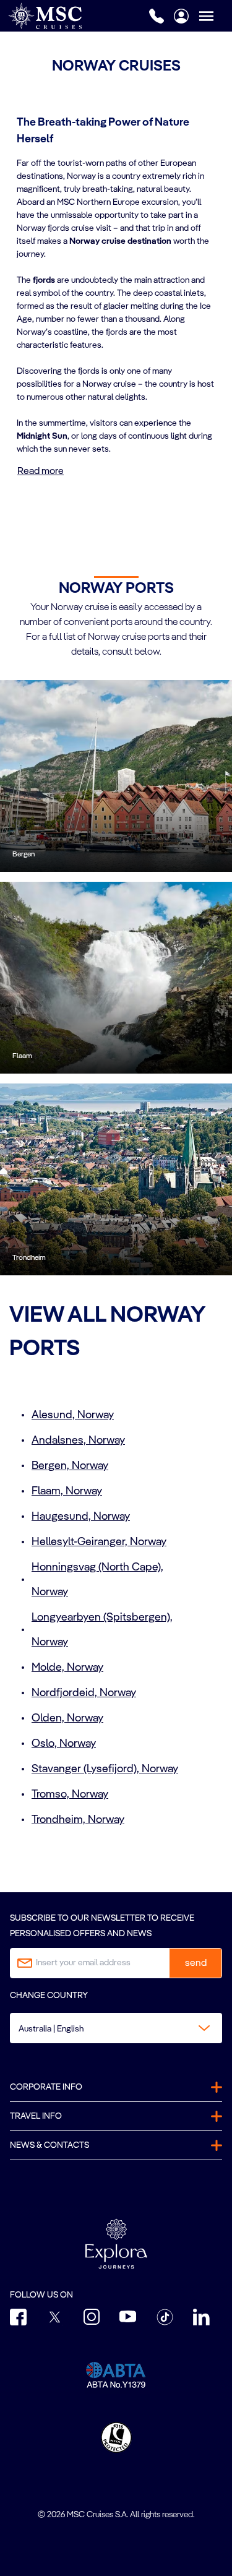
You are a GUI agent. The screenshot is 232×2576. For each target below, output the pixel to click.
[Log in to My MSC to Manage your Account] (181, 16)
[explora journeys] (116, 2244)
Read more (41, 472)
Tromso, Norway (70, 1794)
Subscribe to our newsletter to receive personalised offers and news (102, 1926)
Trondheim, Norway (78, 1820)
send (196, 1963)
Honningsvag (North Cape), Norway (97, 1580)
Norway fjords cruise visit (64, 228)
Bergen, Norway (70, 1466)
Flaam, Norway (67, 1491)
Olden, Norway (67, 1718)
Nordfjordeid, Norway (84, 1693)
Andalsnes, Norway (78, 1441)
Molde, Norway (67, 1668)
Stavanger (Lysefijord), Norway (105, 1769)
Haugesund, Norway (81, 1517)
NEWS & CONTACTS (49, 2145)
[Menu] (215, 16)
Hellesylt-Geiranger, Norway (99, 1542)
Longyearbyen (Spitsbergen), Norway (102, 1630)
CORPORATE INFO (46, 2087)
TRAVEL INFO (36, 2116)
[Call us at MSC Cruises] (157, 16)
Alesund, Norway (73, 1415)
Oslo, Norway (64, 1744)
